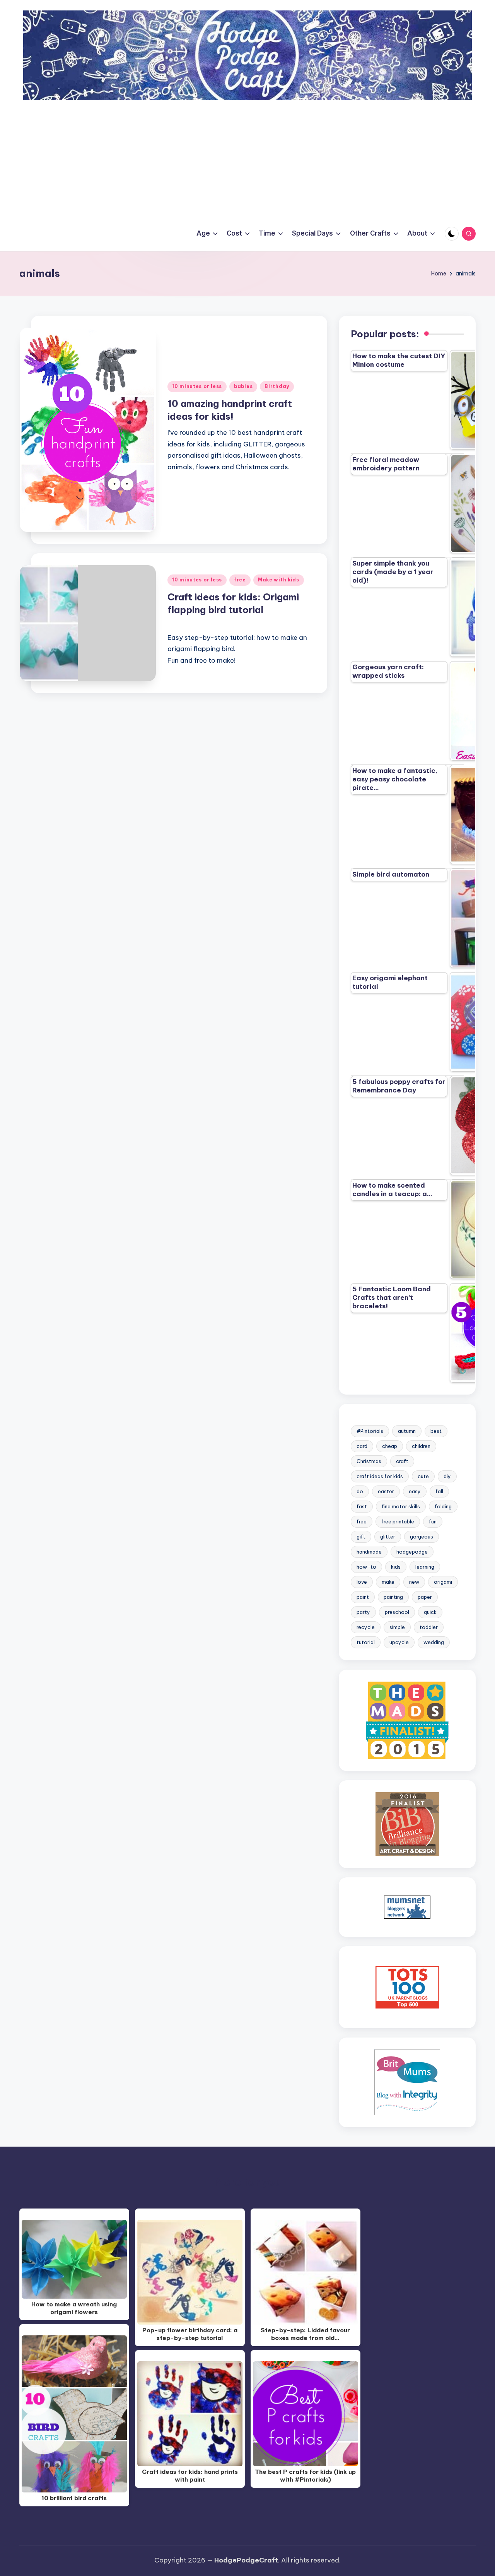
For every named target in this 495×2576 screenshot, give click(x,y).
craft (402, 1461)
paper (425, 1597)
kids (396, 1567)
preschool (397, 1612)
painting (393, 1597)
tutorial (366, 1642)
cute (423, 1476)
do (360, 1491)
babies (243, 386)
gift (361, 1537)
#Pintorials (370, 1431)
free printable (398, 1521)
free (240, 580)
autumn (407, 1431)
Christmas (369, 1461)
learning (425, 1567)
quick (430, 1612)
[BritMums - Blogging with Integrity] (407, 2082)
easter (386, 1491)
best (436, 1431)
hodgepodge (412, 1552)
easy (415, 1491)
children (421, 1446)
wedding (434, 1642)
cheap (390, 1446)
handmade (369, 1552)
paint (363, 1597)
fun (433, 1521)
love (362, 1582)
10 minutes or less (197, 386)
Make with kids (279, 580)
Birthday (277, 386)
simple (397, 1627)
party (363, 1612)
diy (447, 1476)
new (414, 1582)
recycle (366, 1627)
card (362, 1446)
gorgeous (422, 1537)
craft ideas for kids (380, 1476)
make (388, 1582)
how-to (366, 1567)
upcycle (399, 1642)
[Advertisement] (247, 158)
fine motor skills (401, 1506)
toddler (429, 1627)
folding (443, 1506)
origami (443, 1582)
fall (439, 1491)
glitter (388, 1537)
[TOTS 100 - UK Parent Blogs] (407, 1987)
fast (362, 1506)
